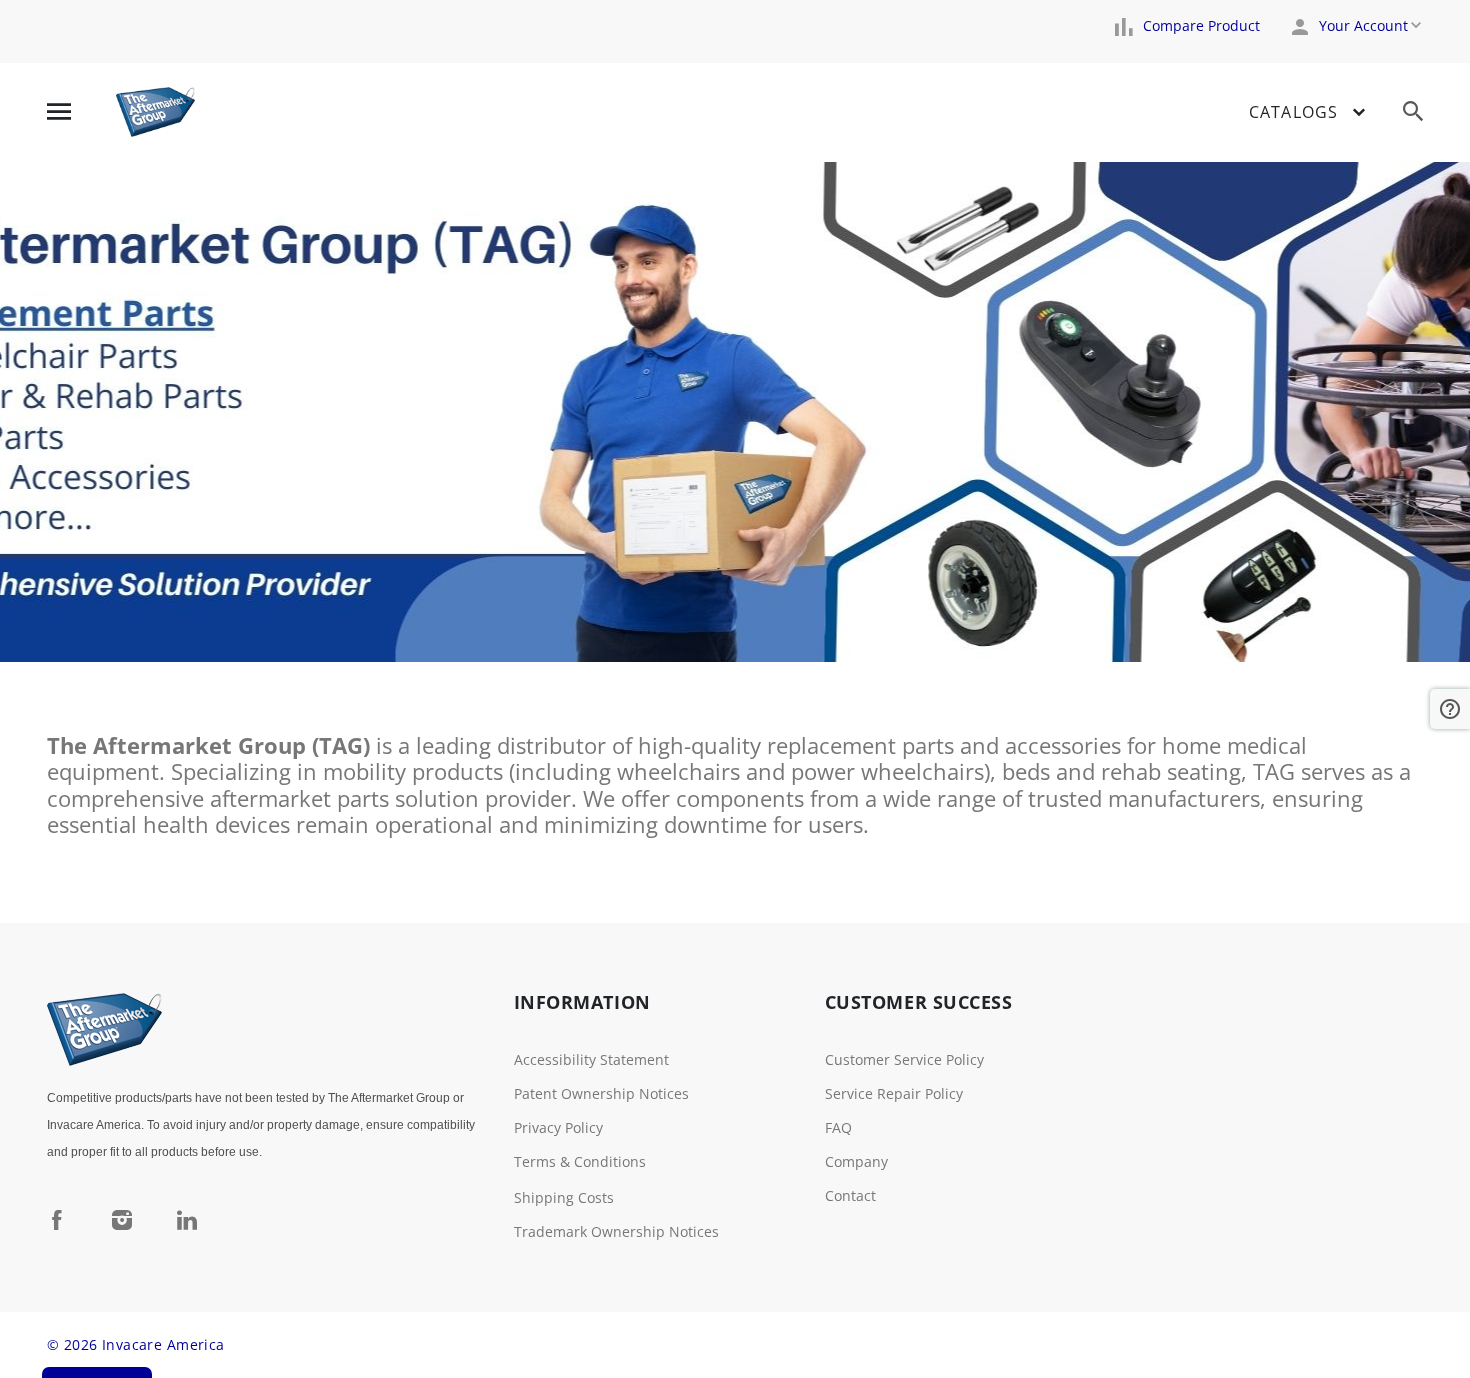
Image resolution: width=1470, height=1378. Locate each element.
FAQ (838, 1127)
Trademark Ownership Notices (616, 1231)
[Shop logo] (155, 112)
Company (856, 1161)
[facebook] (57, 1219)
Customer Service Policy (904, 1059)
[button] (1450, 709)
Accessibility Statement (591, 1059)
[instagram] (122, 1219)
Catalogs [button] (1293, 112)
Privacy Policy (558, 1127)
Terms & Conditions (580, 1161)
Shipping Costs (564, 1197)
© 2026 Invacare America (136, 1344)
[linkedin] (187, 1219)
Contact (850, 1195)
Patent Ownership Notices (601, 1093)
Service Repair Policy (894, 1093)
